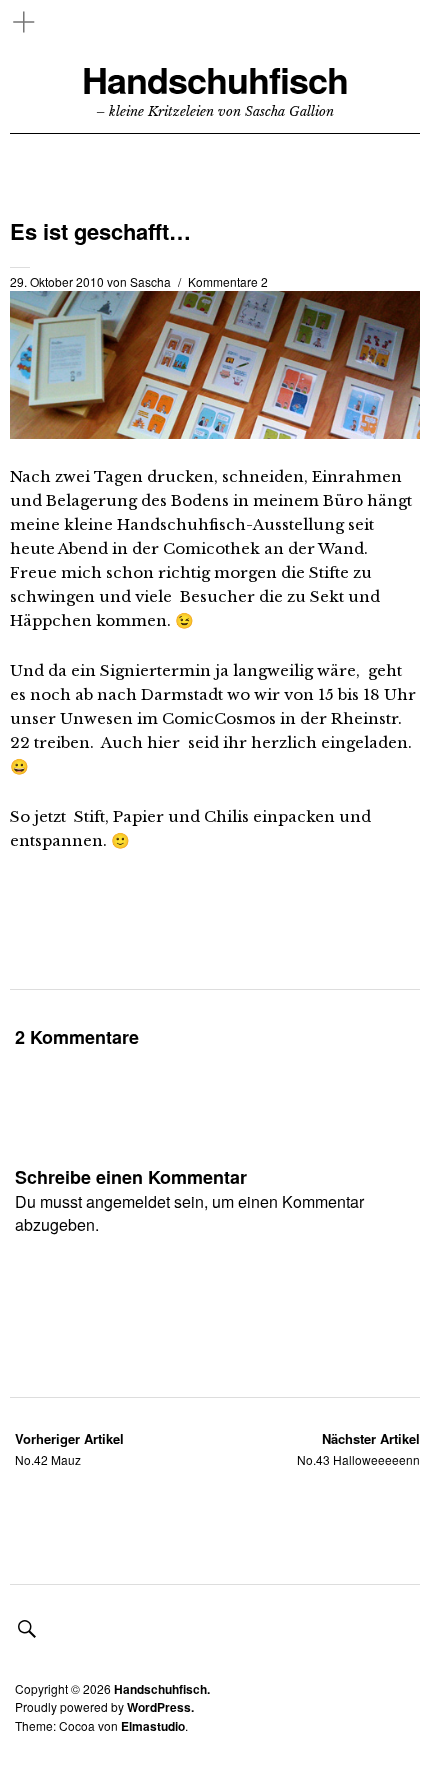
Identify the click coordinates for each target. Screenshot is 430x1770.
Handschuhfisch (215, 79)
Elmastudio (153, 1726)
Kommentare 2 (228, 281)
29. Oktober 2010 (57, 281)
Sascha (150, 281)
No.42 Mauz (69, 1448)
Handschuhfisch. (162, 1689)
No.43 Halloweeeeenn (358, 1448)
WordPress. (160, 1707)
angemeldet (128, 1201)
